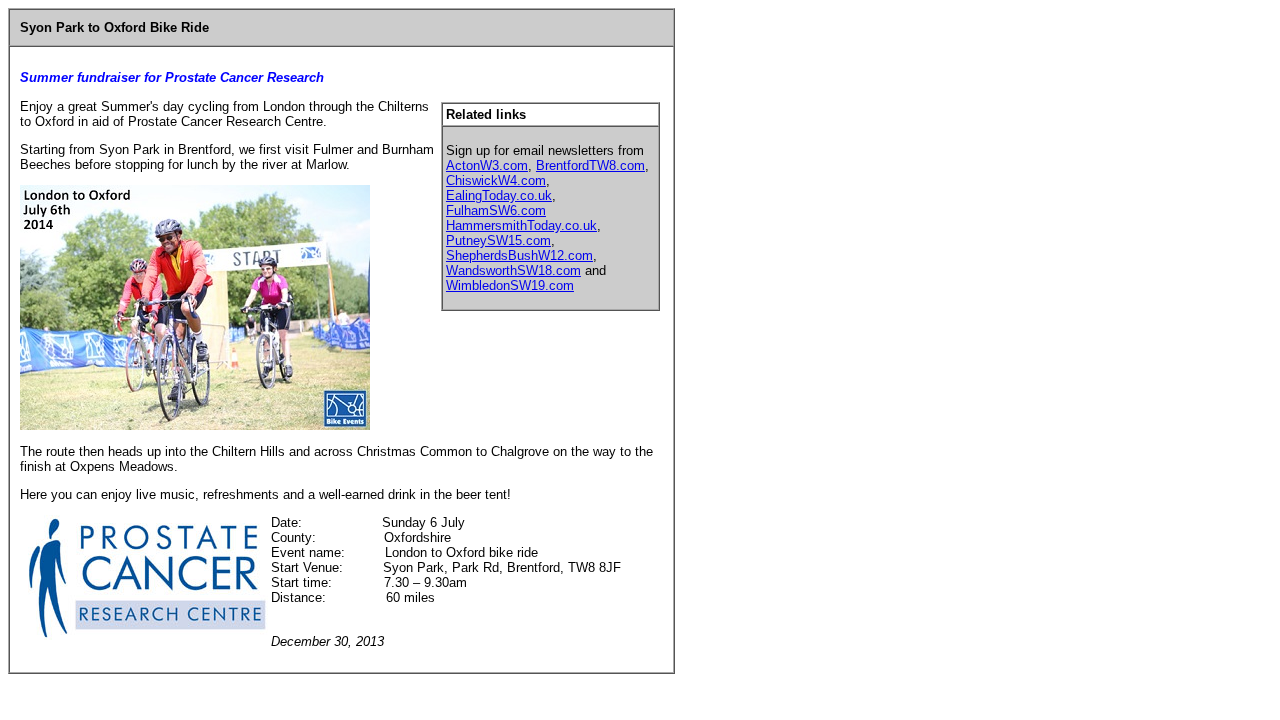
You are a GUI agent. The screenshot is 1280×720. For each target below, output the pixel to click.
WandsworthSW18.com (513, 270)
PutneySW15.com (498, 240)
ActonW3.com (487, 165)
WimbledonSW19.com (510, 285)
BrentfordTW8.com (590, 165)
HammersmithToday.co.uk (521, 225)
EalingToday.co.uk (499, 195)
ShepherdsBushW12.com (519, 255)
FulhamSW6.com (496, 210)
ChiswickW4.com (496, 180)
